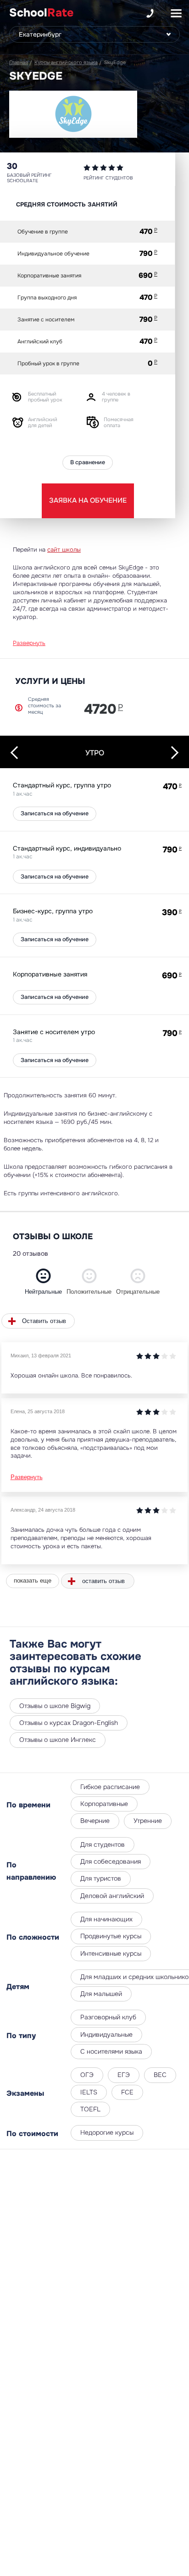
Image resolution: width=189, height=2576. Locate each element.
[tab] (43, 1282)
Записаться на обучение (55, 813)
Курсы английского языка (66, 62)
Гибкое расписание (110, 1787)
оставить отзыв (103, 1581)
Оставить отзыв (44, 1321)
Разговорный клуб (108, 2017)
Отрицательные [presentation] (138, 1292)
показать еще (33, 1581)
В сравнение (88, 462)
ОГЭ (87, 2075)
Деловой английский (112, 1896)
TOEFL (90, 2109)
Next (172, 752)
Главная (19, 62)
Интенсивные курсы (111, 1953)
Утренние (148, 1821)
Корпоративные (104, 1804)
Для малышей (101, 1994)
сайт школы (64, 550)
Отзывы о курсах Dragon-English (69, 1723)
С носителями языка (111, 2051)
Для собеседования (111, 1861)
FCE (127, 2092)
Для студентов (103, 1844)
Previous (17, 753)
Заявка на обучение (88, 500)
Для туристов (101, 1878)
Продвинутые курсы (111, 1936)
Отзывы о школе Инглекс (58, 1740)
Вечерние (95, 1821)
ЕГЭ (124, 2075)
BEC (160, 2075)
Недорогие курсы (107, 2132)
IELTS (89, 2092)
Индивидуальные (106, 2034)
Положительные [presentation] (89, 1292)
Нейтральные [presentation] (43, 1292)
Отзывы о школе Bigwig (55, 1706)
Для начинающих (106, 1919)
